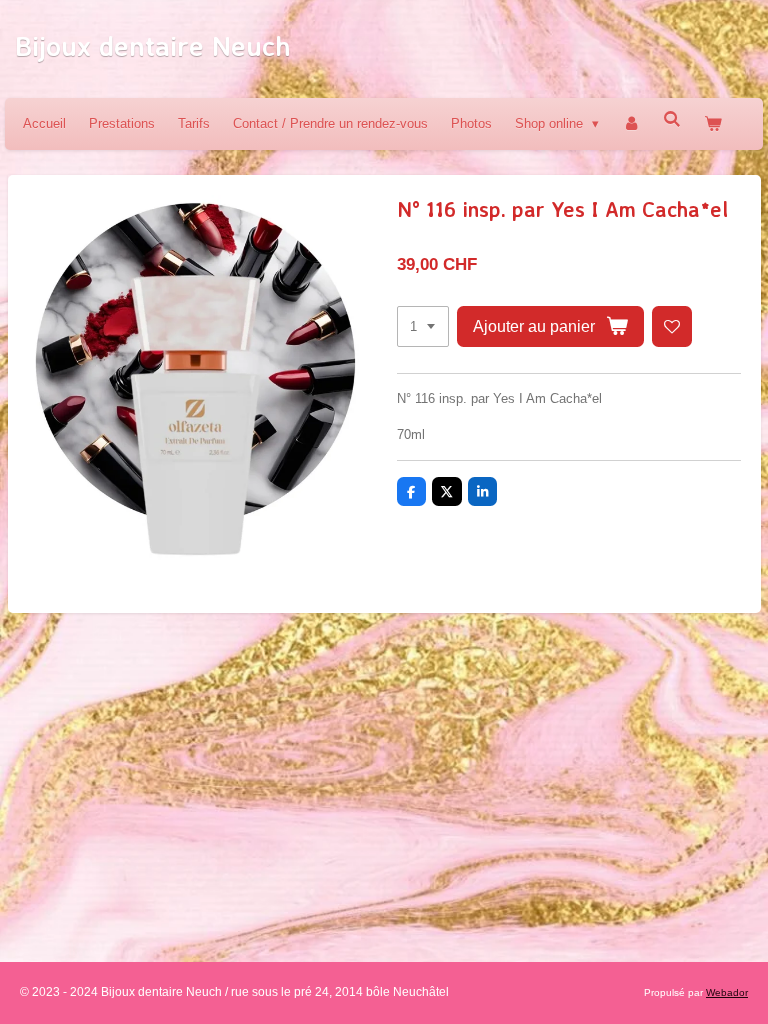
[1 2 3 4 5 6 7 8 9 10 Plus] (423, 326)
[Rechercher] (672, 119)
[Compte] (631, 123)
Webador (727, 992)
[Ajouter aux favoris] (672, 326)
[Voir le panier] (714, 123)
